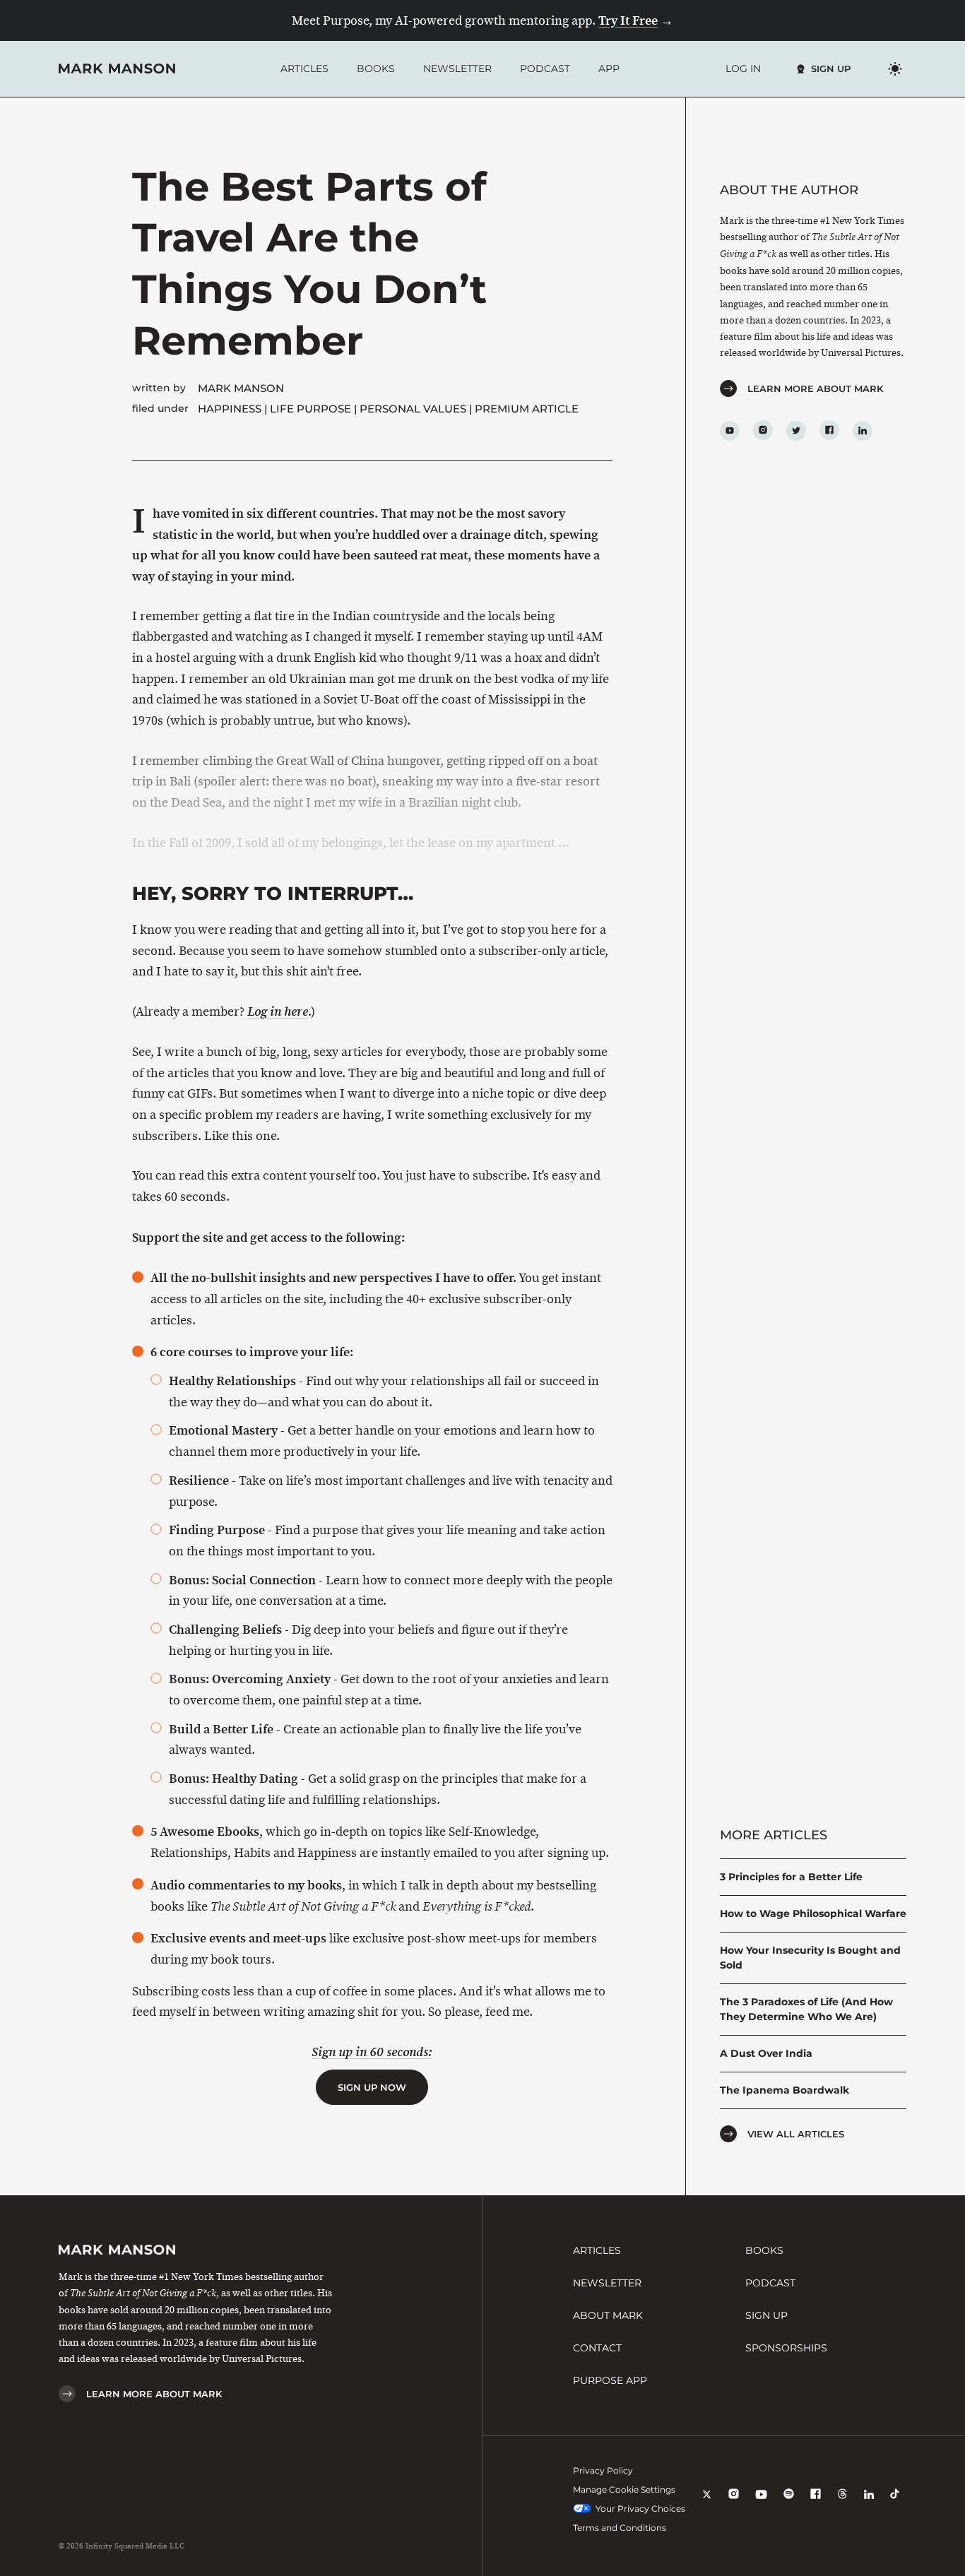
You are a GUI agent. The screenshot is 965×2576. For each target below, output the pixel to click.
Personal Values (413, 409)
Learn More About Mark (815, 388)
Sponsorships (786, 2348)
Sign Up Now (372, 2087)
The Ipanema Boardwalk (785, 2090)
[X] (707, 2504)
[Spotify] (789, 2504)
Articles (304, 69)
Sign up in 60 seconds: (372, 2052)
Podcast (545, 69)
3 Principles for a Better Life (791, 1877)
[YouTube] (761, 2504)
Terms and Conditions (620, 2528)
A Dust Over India (766, 2053)
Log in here (278, 1012)
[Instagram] (734, 2504)
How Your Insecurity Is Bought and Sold (810, 1958)
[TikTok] (895, 2504)
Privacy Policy (603, 2470)
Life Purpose (310, 409)
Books (376, 69)
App (609, 69)
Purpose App (610, 2380)
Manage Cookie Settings (624, 2489)
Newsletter (457, 69)
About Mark (608, 2315)
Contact (597, 2348)
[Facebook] (816, 2504)
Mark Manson (241, 388)
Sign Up (831, 69)
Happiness (230, 409)
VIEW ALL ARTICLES (796, 2134)
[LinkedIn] (869, 2504)
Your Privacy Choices (640, 2509)
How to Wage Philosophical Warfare (813, 1913)
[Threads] (842, 2504)
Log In (743, 69)
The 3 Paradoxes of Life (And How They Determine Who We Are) (806, 2009)
